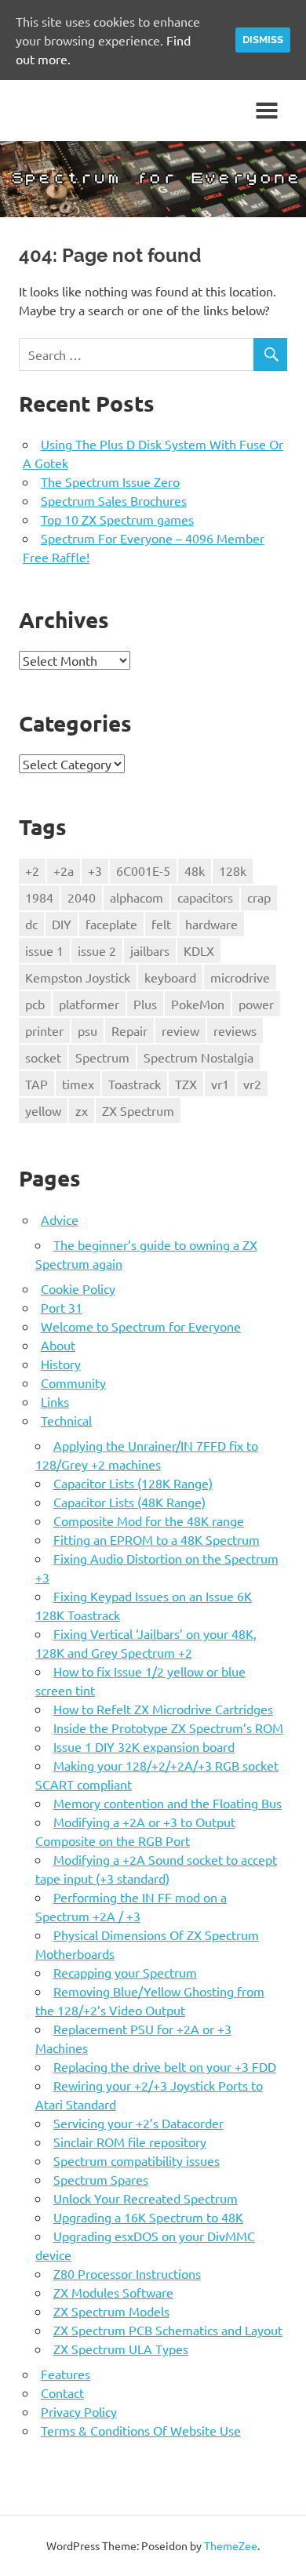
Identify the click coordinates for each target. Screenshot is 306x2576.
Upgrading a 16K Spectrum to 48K (148, 2217)
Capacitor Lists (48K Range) (129, 1502)
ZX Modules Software (113, 2292)
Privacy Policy (79, 2411)
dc (31, 924)
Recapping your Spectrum (125, 1972)
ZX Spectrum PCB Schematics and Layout (168, 2330)
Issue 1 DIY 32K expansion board (144, 1746)
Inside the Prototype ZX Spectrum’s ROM (168, 1728)
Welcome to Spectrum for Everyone (141, 1326)
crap (259, 897)
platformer (89, 1004)
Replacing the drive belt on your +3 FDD (165, 2066)
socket (43, 1057)
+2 (32, 870)
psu (87, 1030)
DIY (62, 924)
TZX (186, 1084)
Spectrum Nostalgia (199, 1057)
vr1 (220, 1084)
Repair (129, 1030)
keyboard (170, 977)
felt (161, 924)
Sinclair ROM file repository (130, 2142)
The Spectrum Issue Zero (110, 481)
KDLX (199, 950)
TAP (36, 1084)
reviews (235, 1030)
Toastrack (135, 1084)
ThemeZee (231, 2545)
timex (78, 1084)
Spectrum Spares (101, 2179)
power (256, 1004)
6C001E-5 (143, 870)
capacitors (205, 897)
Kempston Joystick (78, 977)
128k (233, 870)
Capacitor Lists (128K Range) (133, 1483)
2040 (82, 897)
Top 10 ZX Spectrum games (117, 519)
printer (44, 1030)
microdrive (240, 977)
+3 (95, 870)
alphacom (137, 897)
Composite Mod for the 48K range (149, 1521)
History (61, 1364)
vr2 (252, 1084)
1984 (39, 897)
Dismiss (263, 40)
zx (82, 1110)
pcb (35, 1004)
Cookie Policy (78, 1288)
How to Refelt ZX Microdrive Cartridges (163, 1709)
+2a (64, 870)
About (58, 1345)
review (180, 1030)
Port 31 (62, 1307)
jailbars (150, 950)
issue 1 (44, 950)
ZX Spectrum (138, 1110)
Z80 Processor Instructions (127, 2273)
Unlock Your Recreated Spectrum (146, 2198)
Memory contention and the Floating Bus (168, 1803)
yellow (43, 1110)
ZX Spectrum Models (111, 2311)
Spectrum (102, 1057)
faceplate (111, 924)
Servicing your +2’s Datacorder (138, 2123)
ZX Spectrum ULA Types (121, 2349)
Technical (66, 1420)
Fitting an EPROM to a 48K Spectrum (157, 1539)
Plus (145, 1004)
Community (73, 1382)
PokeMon (198, 1004)
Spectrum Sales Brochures (114, 500)
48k (195, 870)
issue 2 (97, 950)
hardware (211, 924)
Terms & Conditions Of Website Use (141, 2430)
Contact (62, 2393)
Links (55, 1401)
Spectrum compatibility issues (137, 2160)
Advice (60, 1219)
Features (66, 2374)
